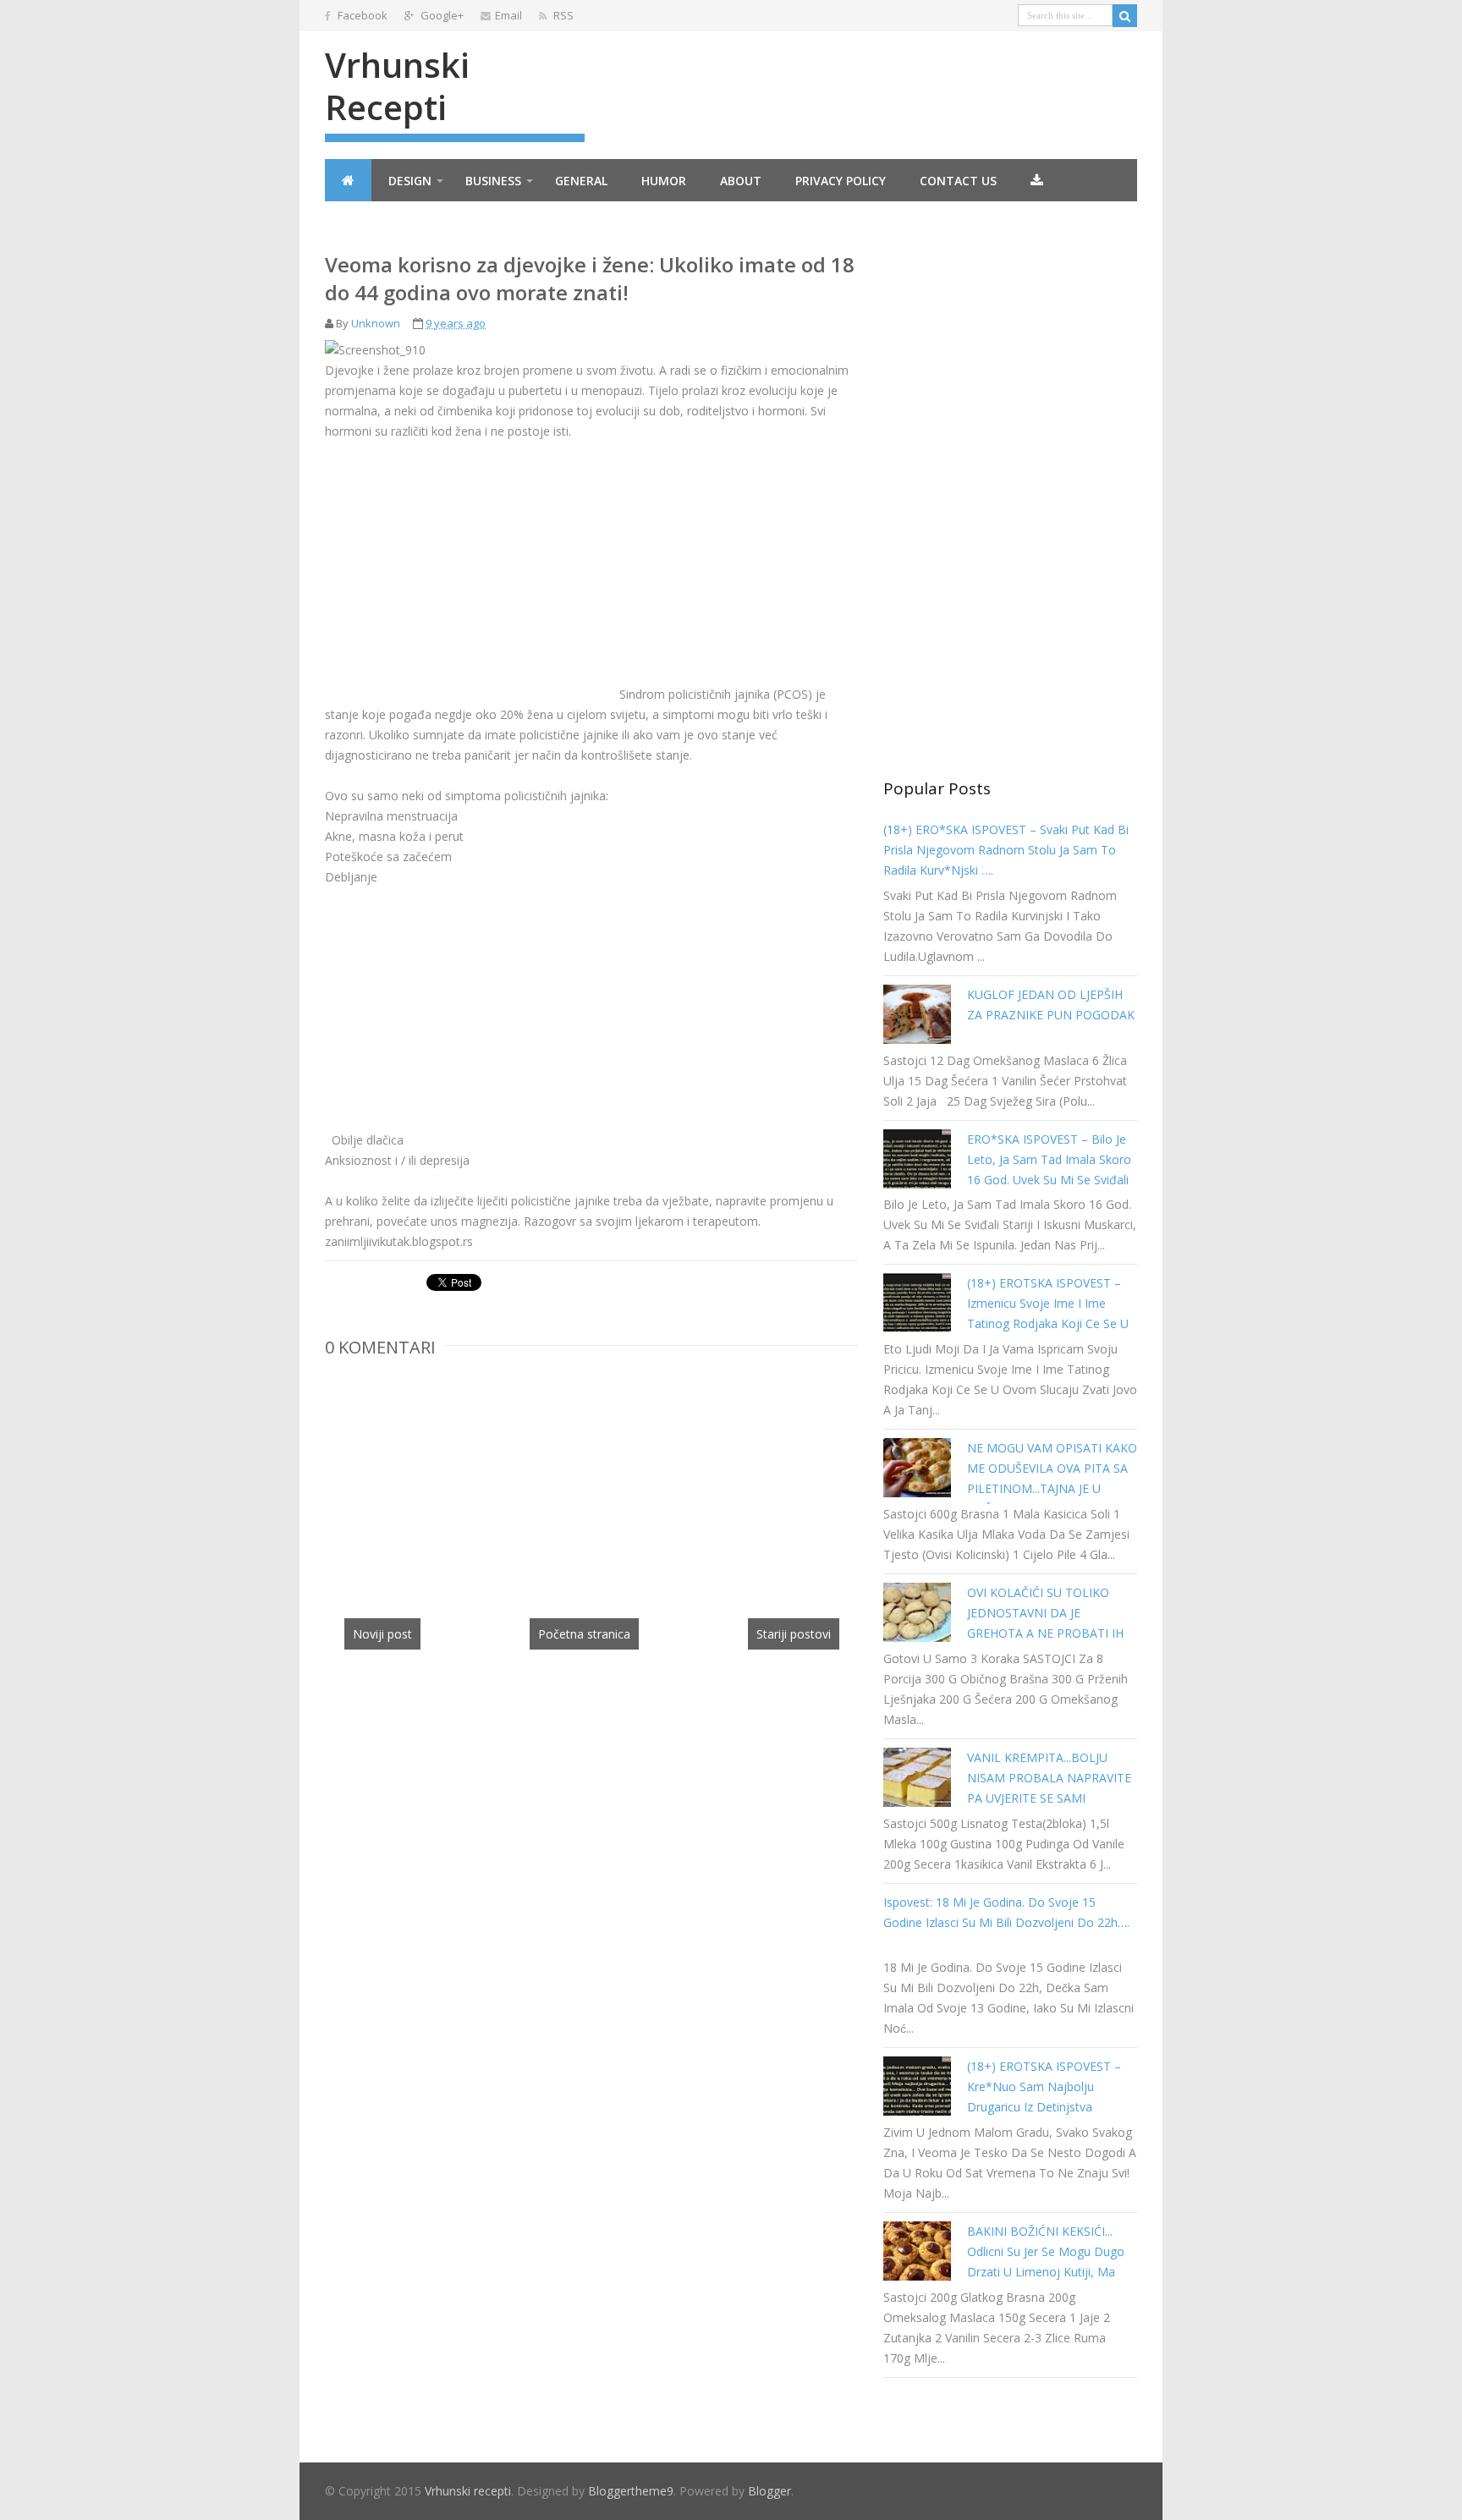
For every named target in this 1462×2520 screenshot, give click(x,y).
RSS (562, 15)
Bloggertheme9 (631, 2491)
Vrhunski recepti (397, 86)
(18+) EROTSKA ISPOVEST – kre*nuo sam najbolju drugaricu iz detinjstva (1044, 2086)
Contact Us (958, 181)
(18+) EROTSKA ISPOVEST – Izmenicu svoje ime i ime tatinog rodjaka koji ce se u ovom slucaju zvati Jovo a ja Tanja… (1048, 1323)
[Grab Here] (1037, 180)
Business (493, 181)
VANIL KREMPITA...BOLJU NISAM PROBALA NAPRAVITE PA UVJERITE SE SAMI (1049, 1778)
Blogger (769, 2491)
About (741, 181)
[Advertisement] (467, 580)
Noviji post (382, 1634)
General (581, 181)
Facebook (361, 15)
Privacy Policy (841, 181)
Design (410, 181)
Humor (664, 181)
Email (508, 15)
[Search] (1125, 16)
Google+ (441, 15)
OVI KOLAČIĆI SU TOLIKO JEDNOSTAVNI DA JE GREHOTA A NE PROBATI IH (1045, 1613)
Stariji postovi (794, 1634)
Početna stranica (584, 1634)
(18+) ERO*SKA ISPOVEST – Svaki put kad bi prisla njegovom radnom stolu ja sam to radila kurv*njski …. (1006, 850)
